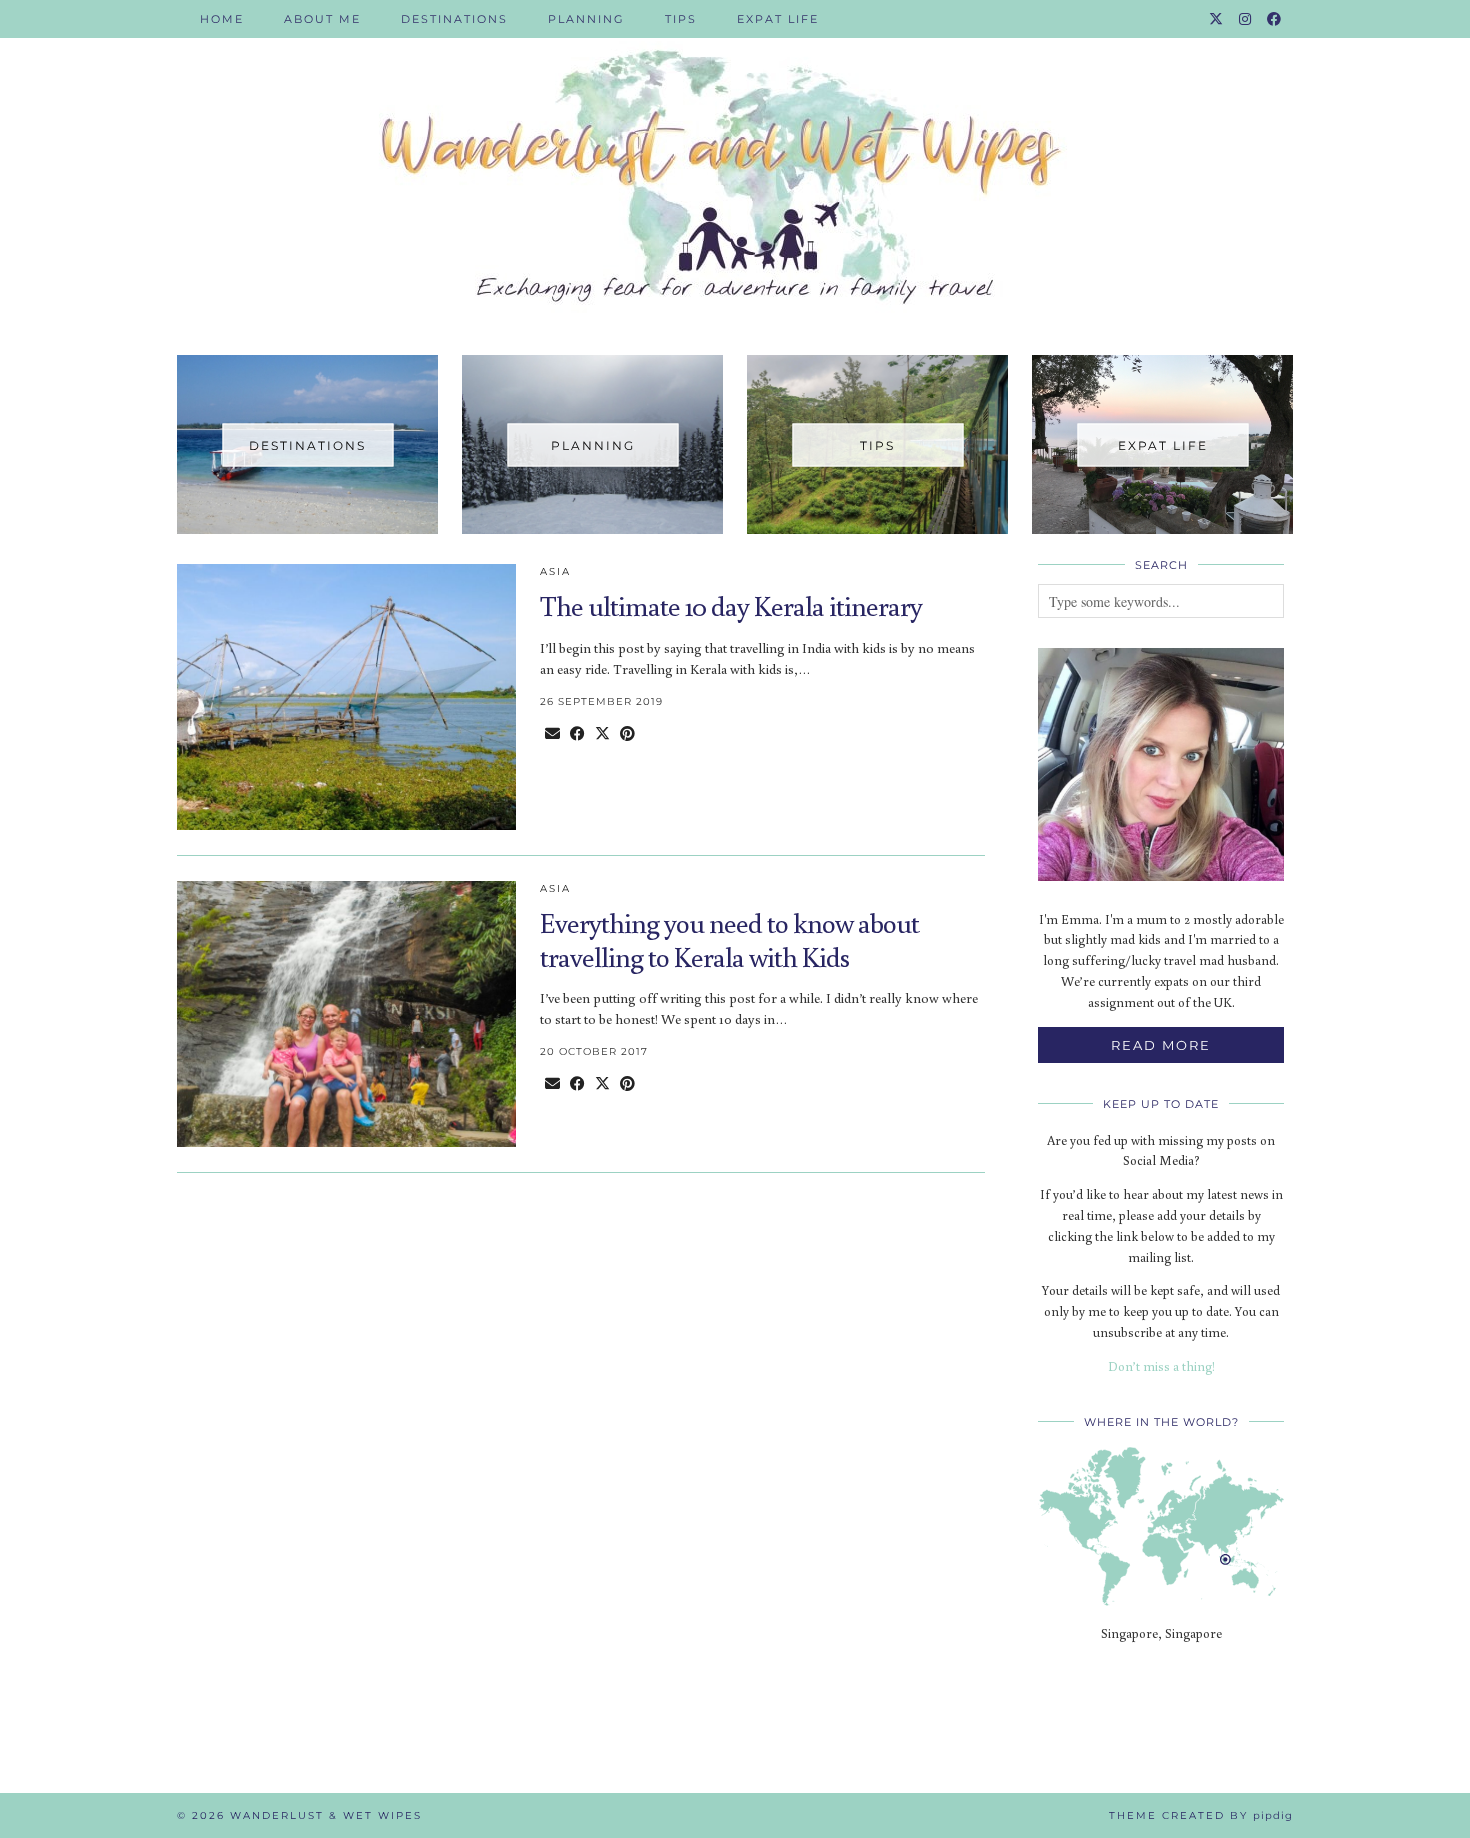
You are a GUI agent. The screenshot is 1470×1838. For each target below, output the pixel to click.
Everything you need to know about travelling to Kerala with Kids (729, 939)
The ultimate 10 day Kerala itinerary (731, 605)
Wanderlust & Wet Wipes (326, 1815)
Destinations (454, 19)
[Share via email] (552, 733)
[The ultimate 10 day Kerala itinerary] (346, 697)
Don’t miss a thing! (1161, 1366)
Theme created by (1201, 1815)
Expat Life (778, 19)
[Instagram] (1246, 19)
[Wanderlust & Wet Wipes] (735, 162)
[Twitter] (1217, 19)
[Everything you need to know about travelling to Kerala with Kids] (346, 1014)
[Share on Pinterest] (627, 733)
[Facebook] (1275, 19)
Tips (681, 19)
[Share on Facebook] (577, 733)
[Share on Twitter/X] (602, 733)
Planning (586, 19)
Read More (1161, 1045)
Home (222, 19)
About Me (322, 19)
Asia (555, 571)
